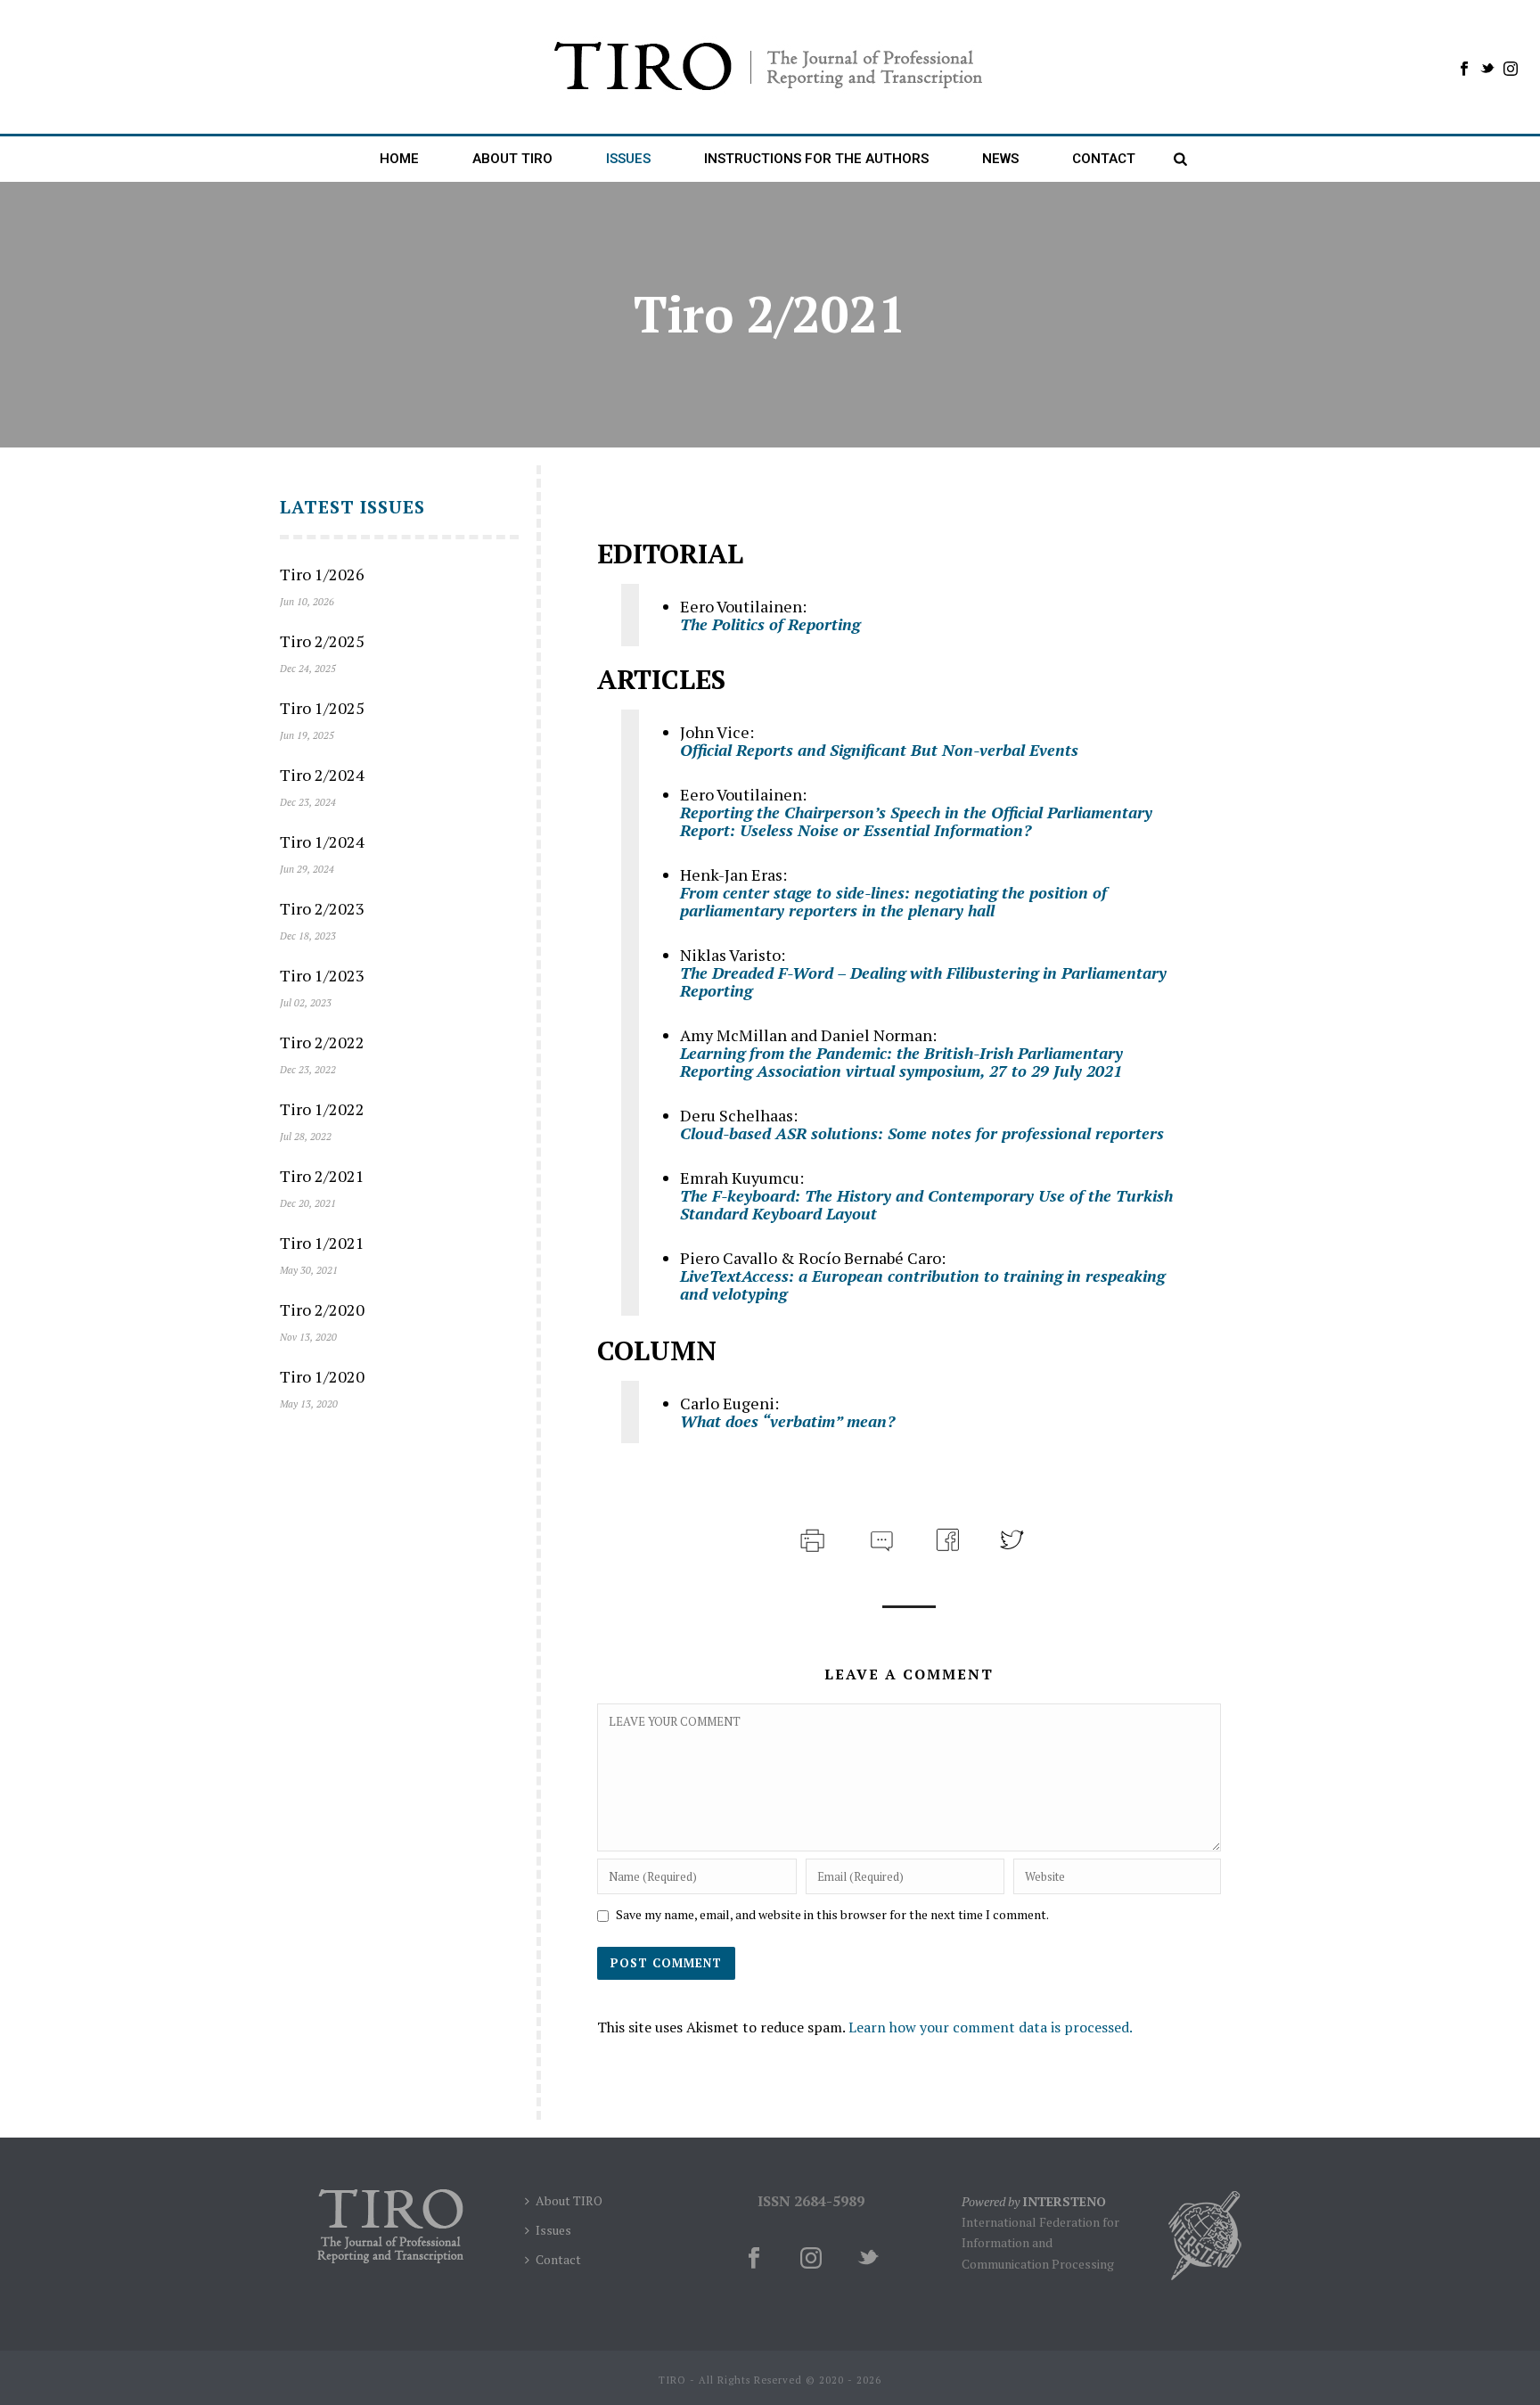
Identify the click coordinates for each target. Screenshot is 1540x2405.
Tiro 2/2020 (322, 1309)
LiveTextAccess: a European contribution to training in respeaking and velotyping (922, 1285)
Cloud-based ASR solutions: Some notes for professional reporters (922, 1133)
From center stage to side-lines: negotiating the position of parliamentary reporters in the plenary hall (893, 901)
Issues (628, 159)
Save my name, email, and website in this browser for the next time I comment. (832, 1914)
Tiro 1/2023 (322, 975)
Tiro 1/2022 (322, 1109)
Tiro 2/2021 (322, 1176)
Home (399, 159)
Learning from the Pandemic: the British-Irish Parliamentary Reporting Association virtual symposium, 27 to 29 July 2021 (901, 1062)
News (1000, 159)
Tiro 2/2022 (322, 1042)
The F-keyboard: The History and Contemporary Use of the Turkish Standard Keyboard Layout (926, 1204)
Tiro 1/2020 (322, 1376)
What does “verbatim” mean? (787, 1421)
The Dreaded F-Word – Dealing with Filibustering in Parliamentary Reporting (923, 981)
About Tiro (512, 159)
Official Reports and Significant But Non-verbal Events (879, 750)
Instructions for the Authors (816, 159)
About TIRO (569, 2200)
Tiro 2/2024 (322, 775)
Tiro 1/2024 (322, 841)
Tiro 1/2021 (322, 1243)
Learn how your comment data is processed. (991, 2027)
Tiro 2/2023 (322, 908)
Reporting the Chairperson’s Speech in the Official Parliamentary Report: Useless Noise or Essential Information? (916, 821)
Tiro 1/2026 (322, 574)
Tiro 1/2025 (322, 708)
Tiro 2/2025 (322, 641)
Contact (1104, 159)
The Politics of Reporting (770, 624)
